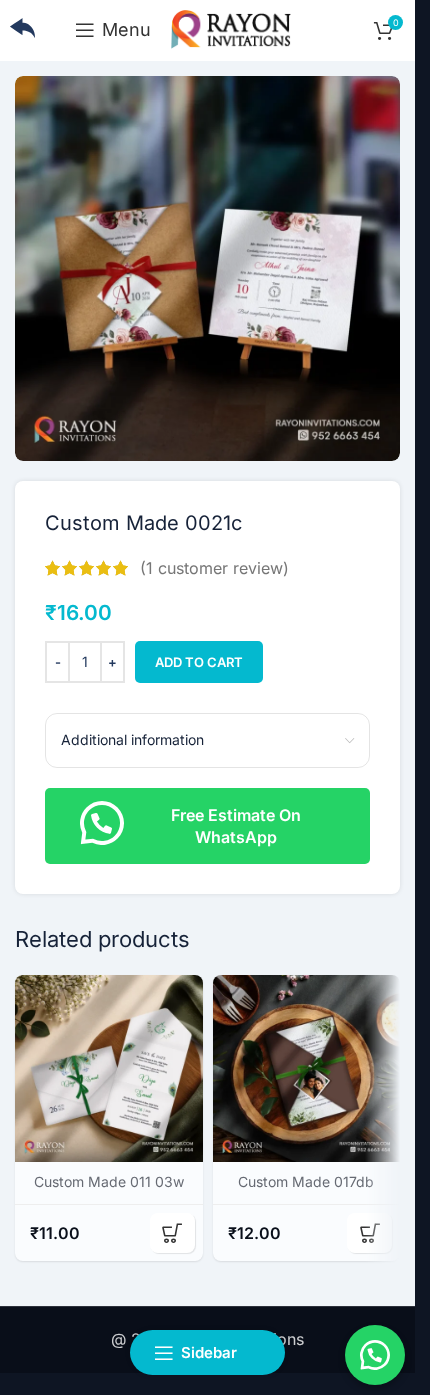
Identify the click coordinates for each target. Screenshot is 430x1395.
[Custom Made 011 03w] (109, 1069)
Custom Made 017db (306, 1181)
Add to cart (199, 662)
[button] (207, 824)
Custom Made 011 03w (109, 1181)
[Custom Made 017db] (307, 1069)
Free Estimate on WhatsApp (236, 826)
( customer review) (214, 568)
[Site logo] (231, 28)
